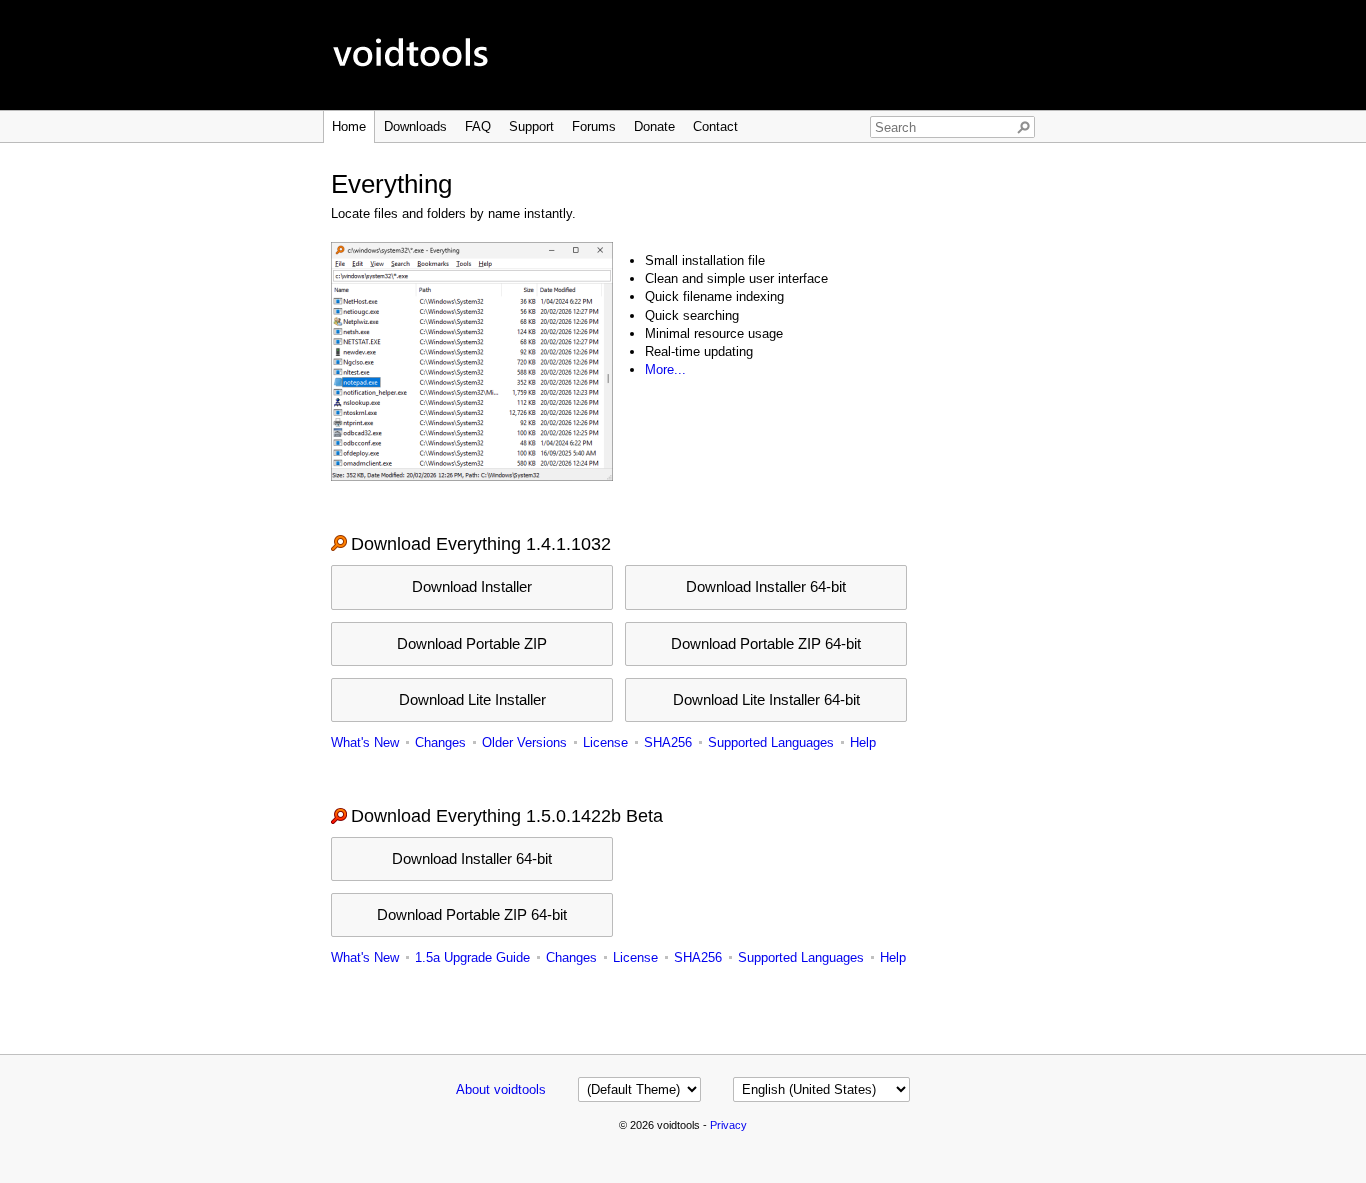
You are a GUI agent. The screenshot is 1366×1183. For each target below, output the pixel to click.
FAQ (478, 126)
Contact (715, 126)
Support (531, 126)
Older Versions (524, 742)
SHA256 (668, 742)
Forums (594, 126)
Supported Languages (771, 742)
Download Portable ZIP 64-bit (766, 643)
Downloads (415, 126)
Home (349, 126)
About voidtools (501, 1089)
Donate (654, 126)
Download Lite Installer (472, 699)
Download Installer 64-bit (766, 586)
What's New (365, 742)
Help (863, 742)
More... (665, 369)
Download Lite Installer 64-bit (766, 699)
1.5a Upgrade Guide (472, 957)
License (605, 742)
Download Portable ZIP (472, 643)
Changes (440, 742)
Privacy (728, 1125)
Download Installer (472, 586)
